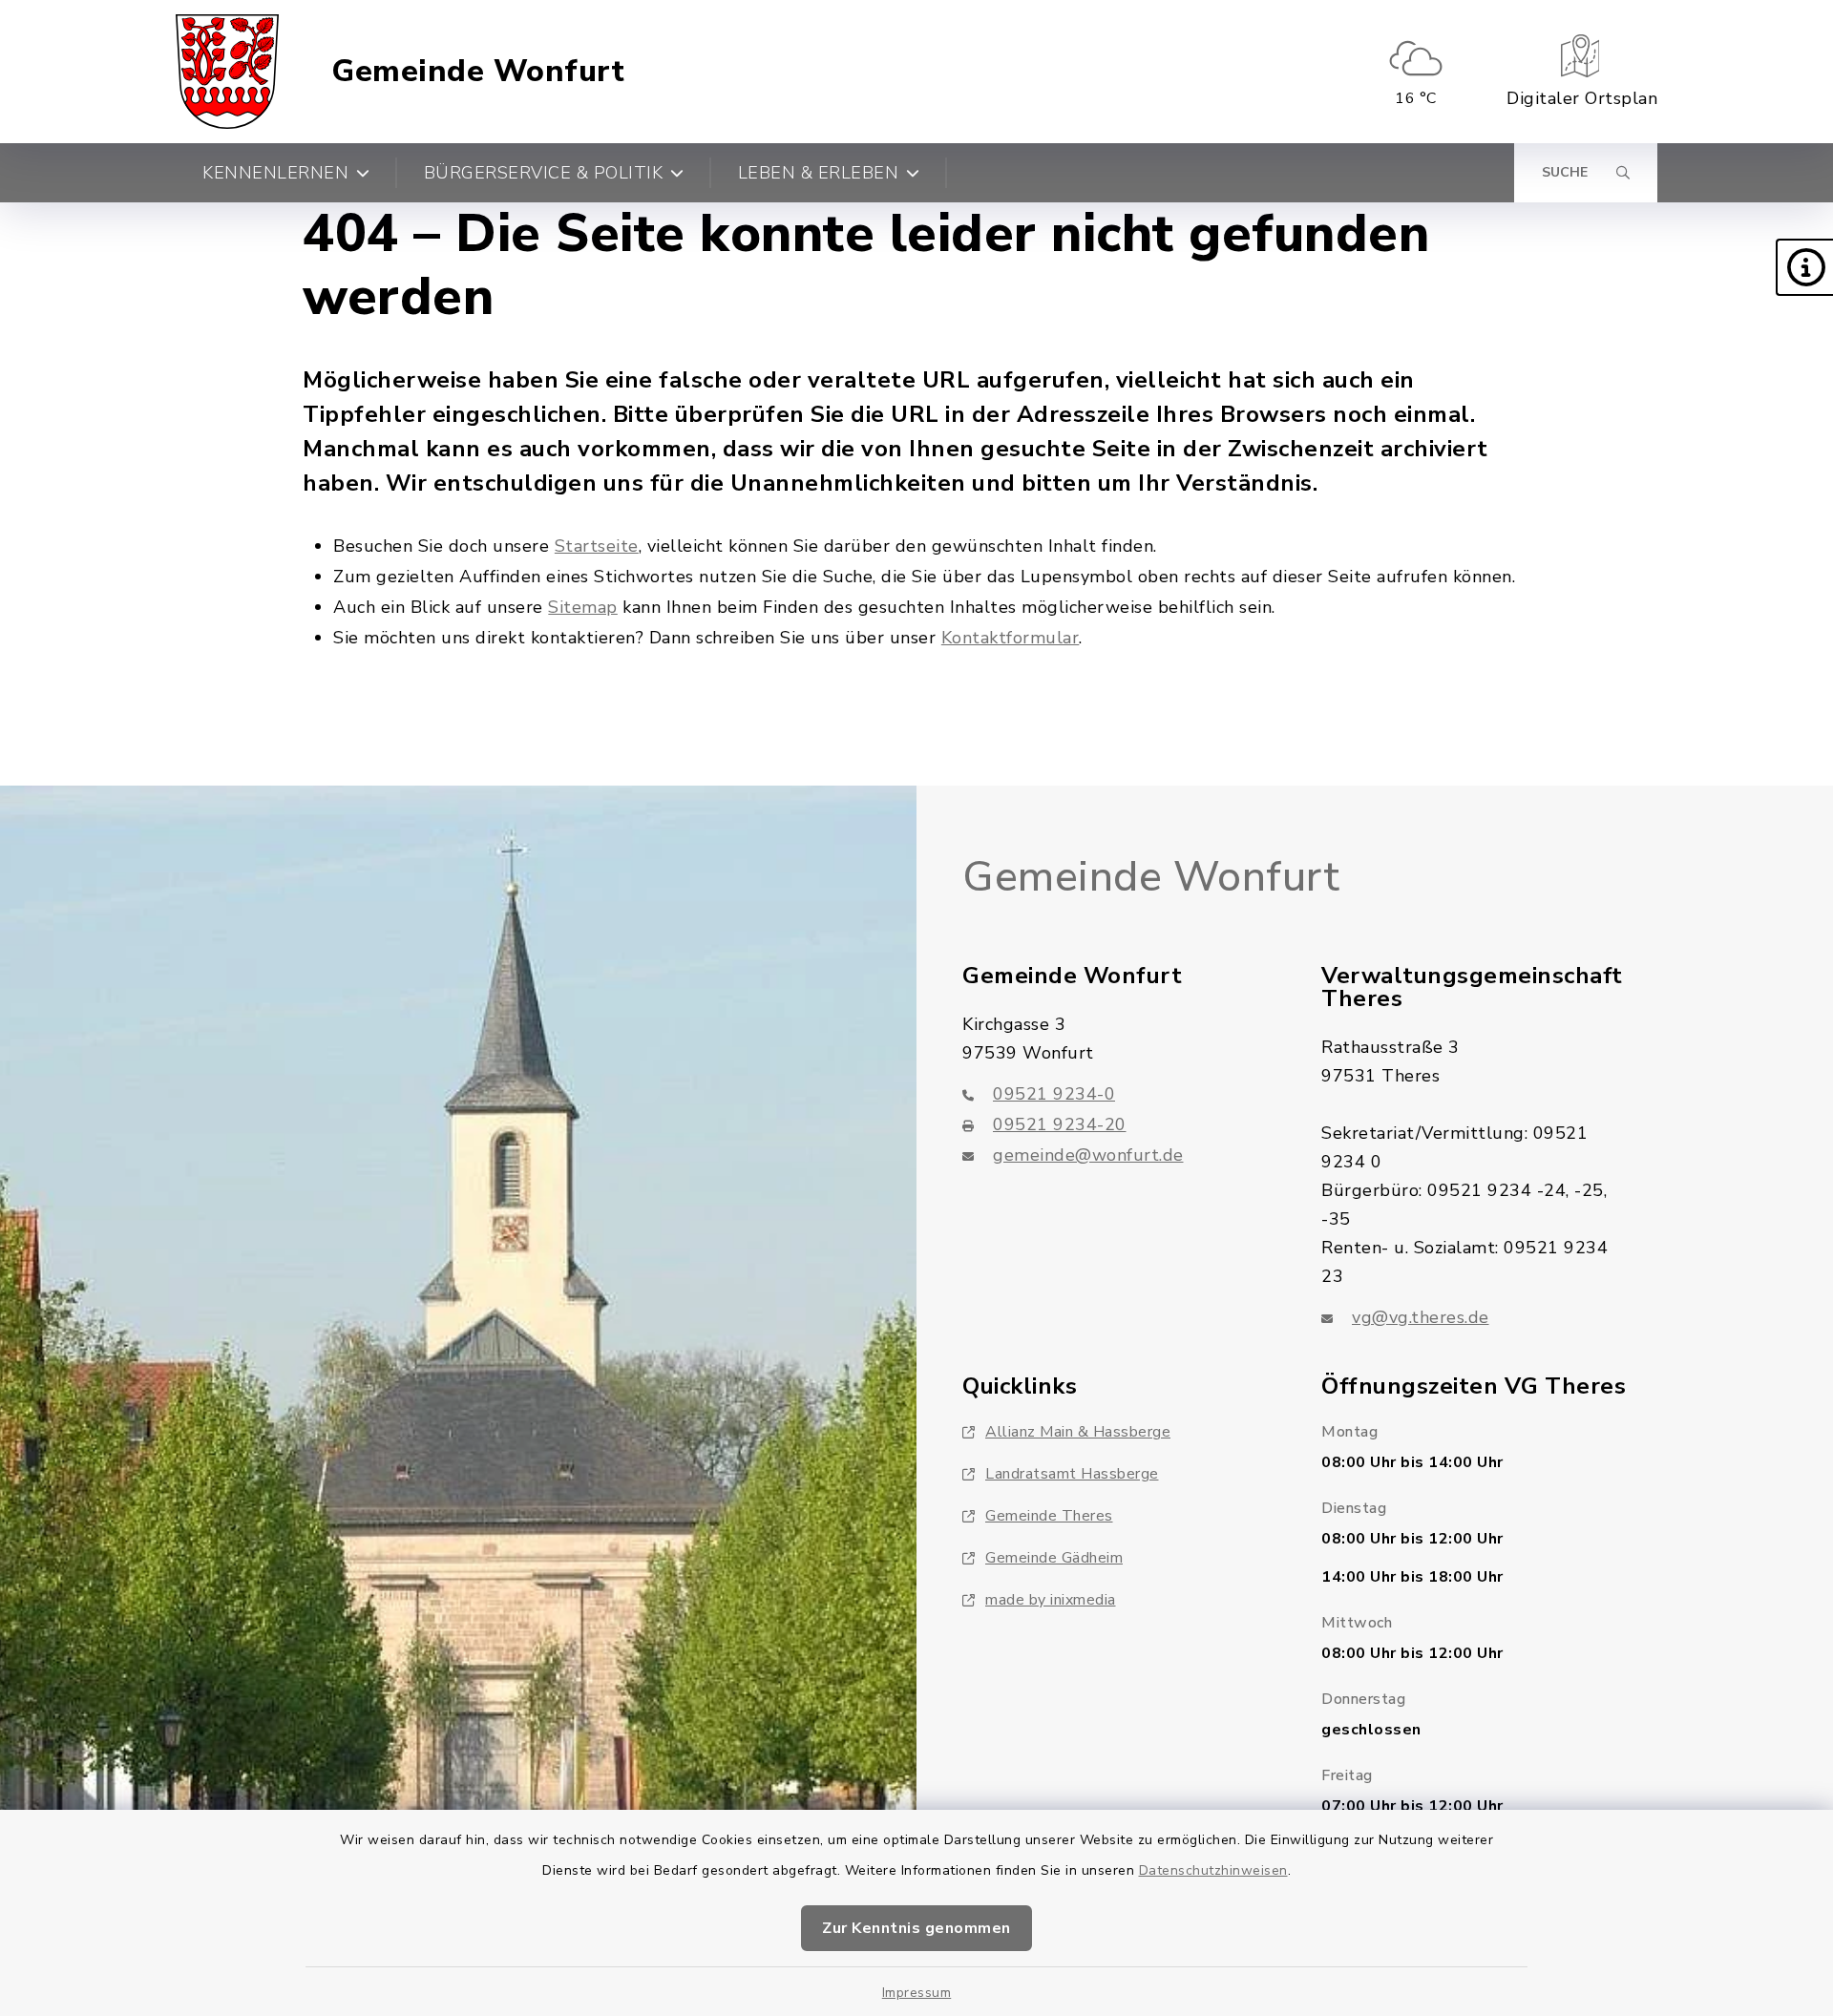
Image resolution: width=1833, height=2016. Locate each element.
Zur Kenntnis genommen (916, 1928)
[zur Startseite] (227, 72)
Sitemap (583, 607)
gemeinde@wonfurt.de (1088, 1155)
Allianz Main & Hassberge (1078, 1432)
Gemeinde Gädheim (1054, 1558)
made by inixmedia (1051, 1600)
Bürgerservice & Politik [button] (544, 173)
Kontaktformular (1011, 638)
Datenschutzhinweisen (1213, 1870)
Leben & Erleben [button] (819, 173)
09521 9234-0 (1054, 1094)
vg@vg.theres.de (1421, 1317)
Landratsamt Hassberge (1072, 1474)
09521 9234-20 (1060, 1124)
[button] (1804, 267)
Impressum (917, 1993)
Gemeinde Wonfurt (478, 72)
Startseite (597, 546)
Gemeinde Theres (1049, 1516)
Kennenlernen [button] (275, 173)
